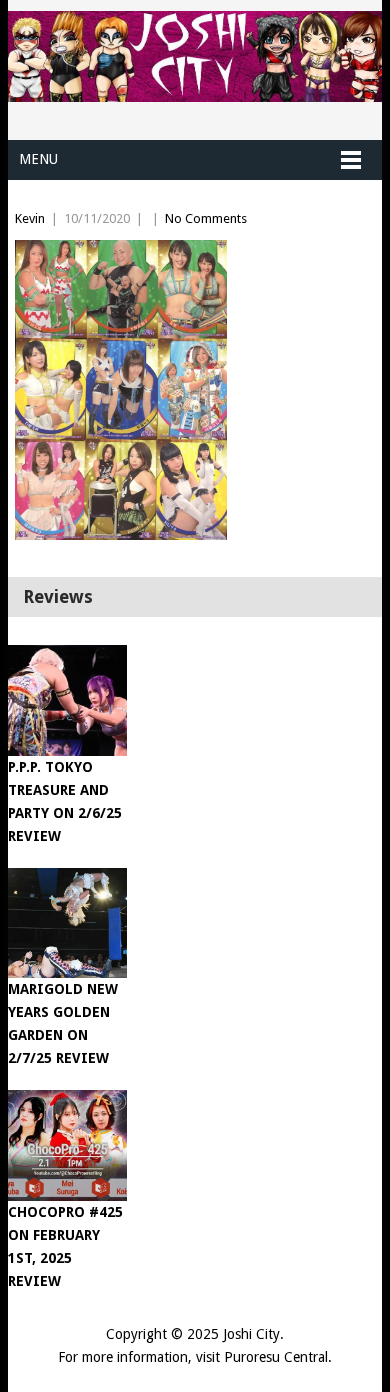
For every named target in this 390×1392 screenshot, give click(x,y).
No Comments (206, 218)
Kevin (30, 218)
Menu (38, 159)
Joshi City (251, 1334)
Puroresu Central (276, 1357)
